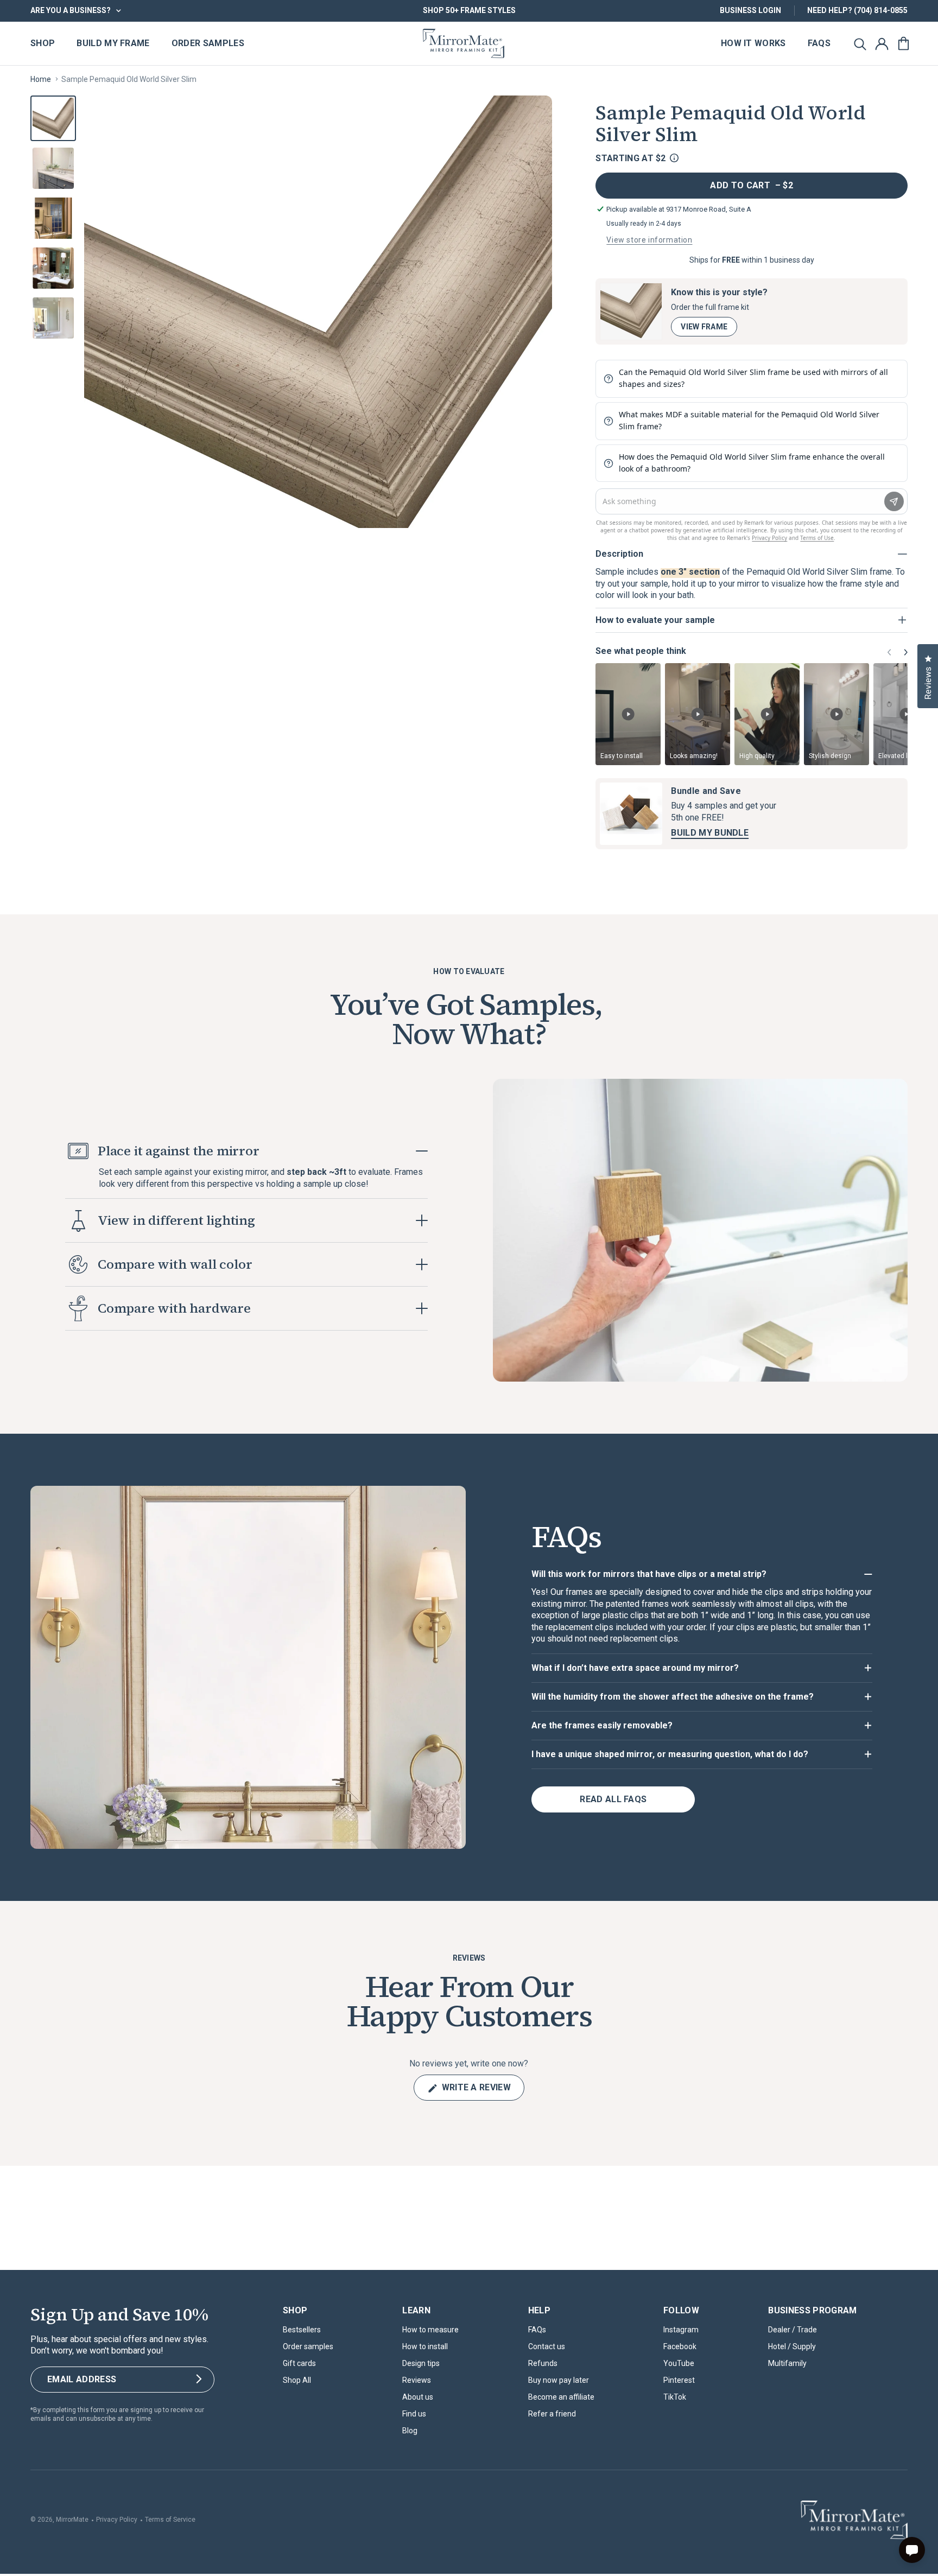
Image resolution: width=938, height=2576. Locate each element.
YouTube (679, 2363)
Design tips (421, 2363)
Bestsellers (302, 2330)
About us (418, 2397)
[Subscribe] (199, 2380)
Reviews (417, 2380)
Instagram (681, 2330)
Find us (414, 2414)
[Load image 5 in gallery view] (53, 318)
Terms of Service (170, 2520)
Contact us (547, 2346)
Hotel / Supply (792, 2346)
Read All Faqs (613, 1799)
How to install (425, 2346)
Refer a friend (552, 2414)
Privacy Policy (117, 2520)
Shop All (297, 2380)
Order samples (308, 2346)
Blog (410, 2431)
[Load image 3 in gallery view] (53, 218)
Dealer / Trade (793, 2330)
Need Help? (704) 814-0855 (857, 10)
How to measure (430, 2330)
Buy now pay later (559, 2380)
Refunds (543, 2363)
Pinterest (679, 2380)
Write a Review (482, 2091)
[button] (860, 43)
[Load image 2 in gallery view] (53, 168)
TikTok (675, 2397)
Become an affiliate (561, 2397)
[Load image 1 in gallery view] (53, 118)
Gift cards (299, 2363)
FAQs (537, 2330)
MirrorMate (72, 2520)
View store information (649, 240)
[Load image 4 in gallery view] (53, 268)
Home (41, 79)
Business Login (750, 10)
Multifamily (787, 2363)
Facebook (680, 2346)
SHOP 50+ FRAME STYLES (469, 10)
